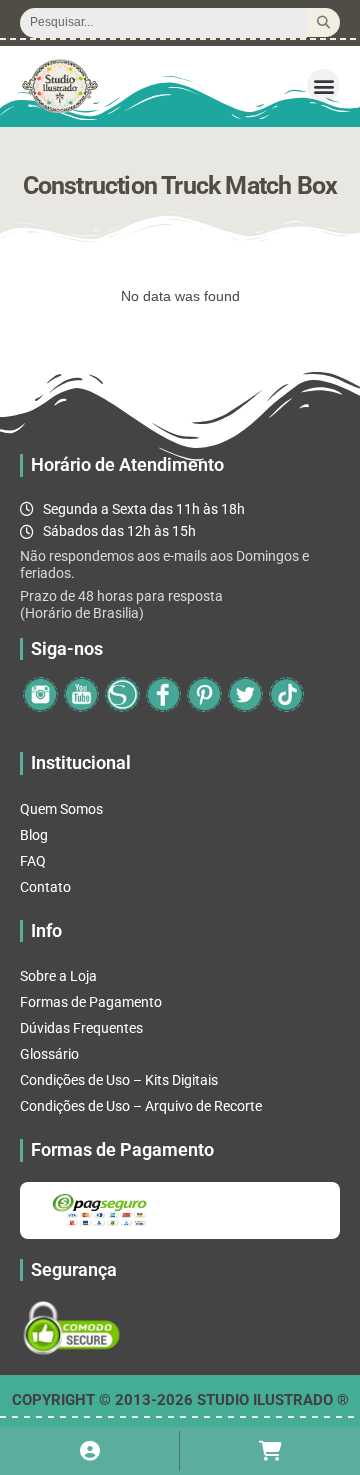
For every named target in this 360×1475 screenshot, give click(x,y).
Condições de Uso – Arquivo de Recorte (141, 1106)
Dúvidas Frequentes (81, 1028)
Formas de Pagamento (91, 1002)
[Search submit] (323, 22)
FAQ (33, 861)
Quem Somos (61, 809)
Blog (34, 835)
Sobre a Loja (58, 976)
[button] (323, 85)
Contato (45, 887)
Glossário (49, 1054)
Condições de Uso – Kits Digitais (119, 1080)
